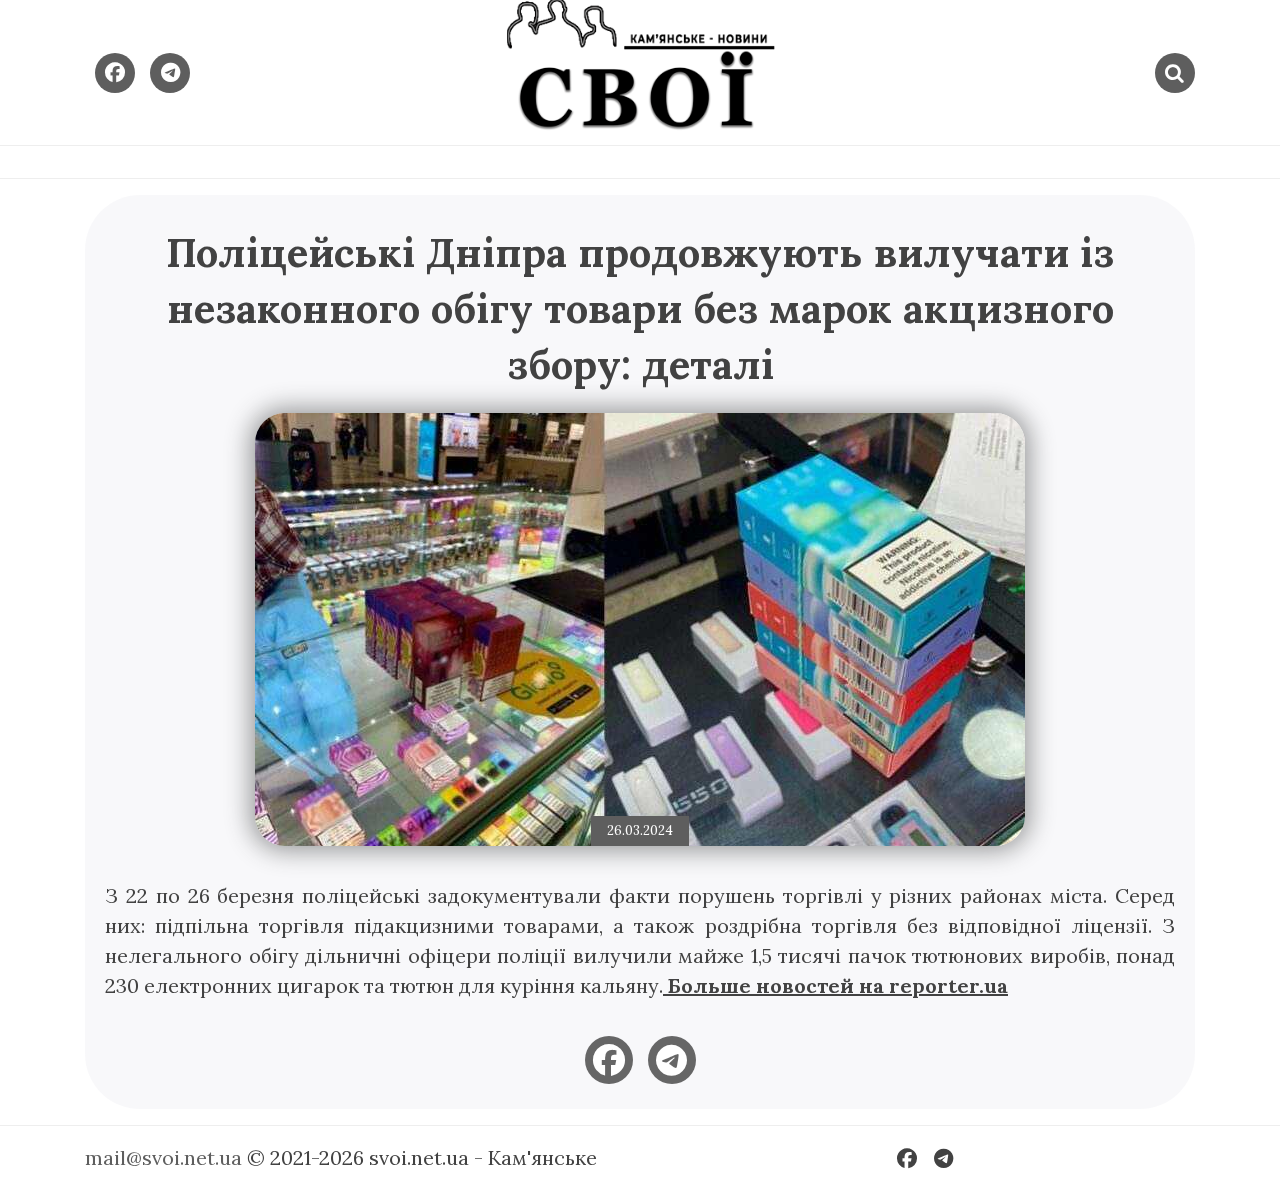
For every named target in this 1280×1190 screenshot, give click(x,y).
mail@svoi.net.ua (163, 1157)
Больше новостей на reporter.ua (835, 985)
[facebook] (609, 1060)
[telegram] (672, 1060)
